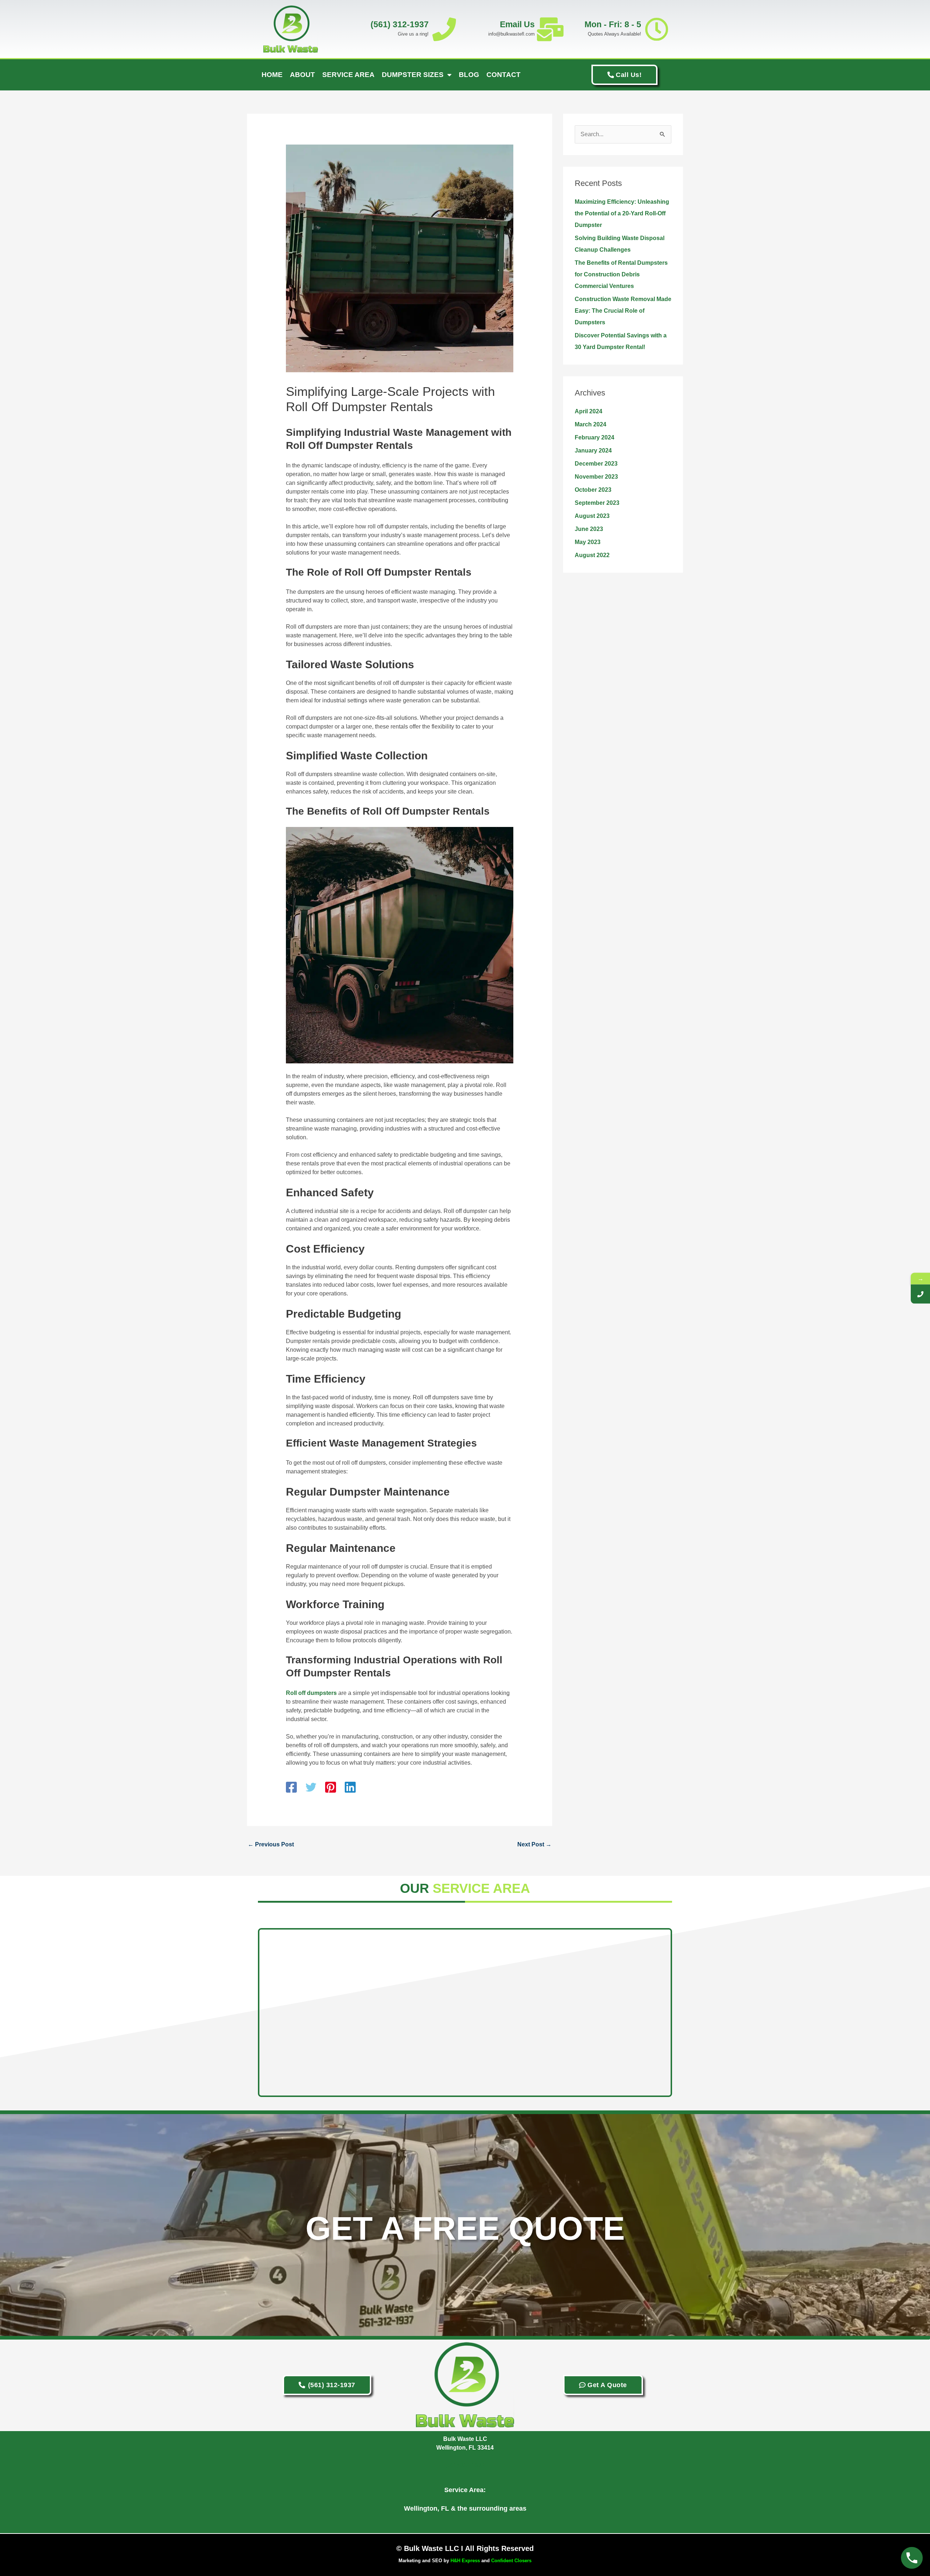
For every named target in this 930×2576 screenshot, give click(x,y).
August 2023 (592, 516)
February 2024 (595, 437)
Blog (469, 75)
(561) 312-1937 (400, 24)
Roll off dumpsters (311, 1693)
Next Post (534, 1844)
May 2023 (588, 542)
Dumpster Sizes (413, 75)
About (302, 75)
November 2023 (596, 477)
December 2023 (596, 464)
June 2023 (589, 529)
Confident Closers (511, 2561)
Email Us (517, 24)
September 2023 (597, 503)
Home (272, 75)
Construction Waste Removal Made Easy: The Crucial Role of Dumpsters (623, 311)
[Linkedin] (350, 1788)
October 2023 (593, 490)
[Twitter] (311, 1788)
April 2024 (589, 411)
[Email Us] (550, 29)
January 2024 (593, 451)
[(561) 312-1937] (444, 29)
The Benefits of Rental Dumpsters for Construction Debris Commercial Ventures (621, 274)
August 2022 (592, 555)
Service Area (348, 75)
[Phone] (920, 1294)
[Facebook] (291, 1788)
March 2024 (591, 424)
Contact (504, 75)
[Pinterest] (331, 1788)
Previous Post (271, 1844)
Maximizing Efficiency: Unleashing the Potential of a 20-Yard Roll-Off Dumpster (622, 213)
